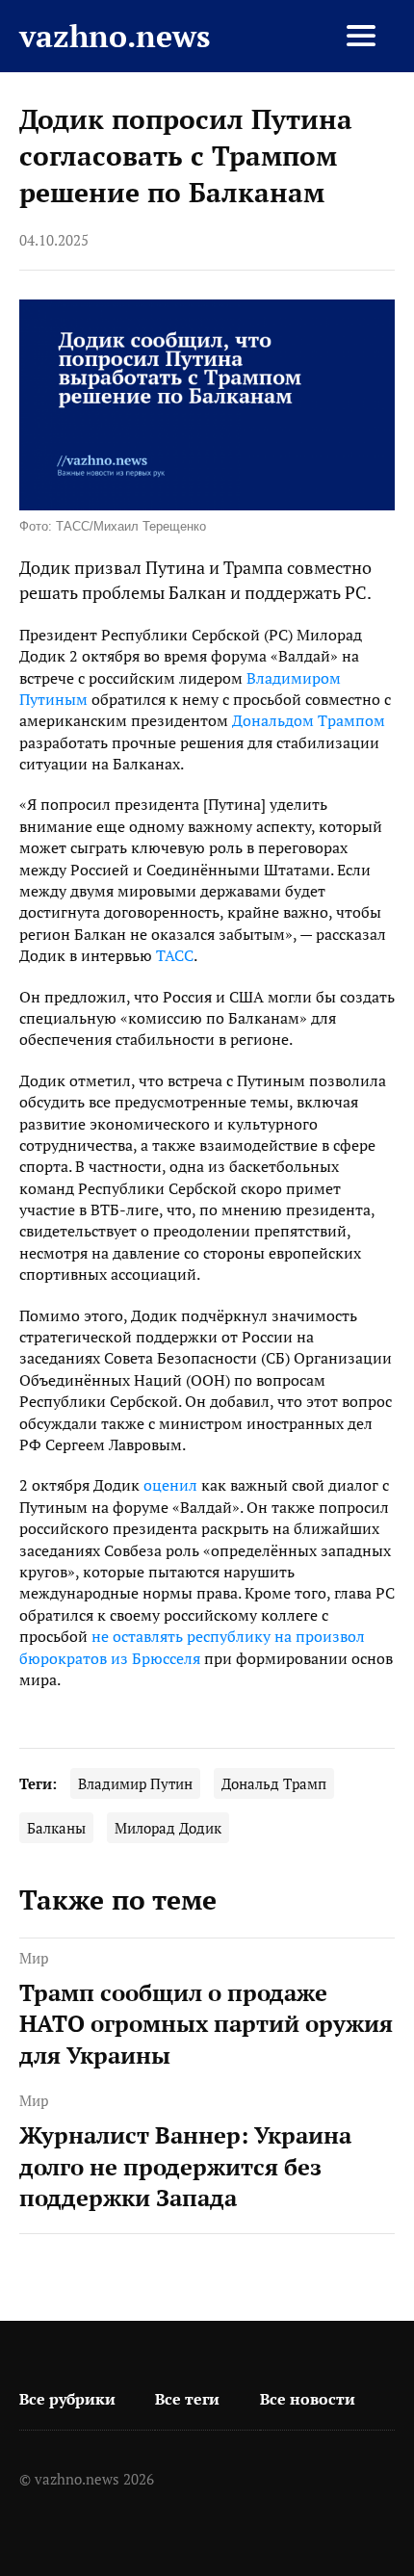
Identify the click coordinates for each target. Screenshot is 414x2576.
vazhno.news (115, 36)
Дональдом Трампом (309, 720)
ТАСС (175, 955)
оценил (170, 1485)
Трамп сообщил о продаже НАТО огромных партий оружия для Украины (206, 2024)
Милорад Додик (168, 1828)
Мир (34, 1958)
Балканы (56, 1828)
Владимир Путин (135, 1784)
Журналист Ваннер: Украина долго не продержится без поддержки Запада (185, 2167)
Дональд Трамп (274, 1784)
